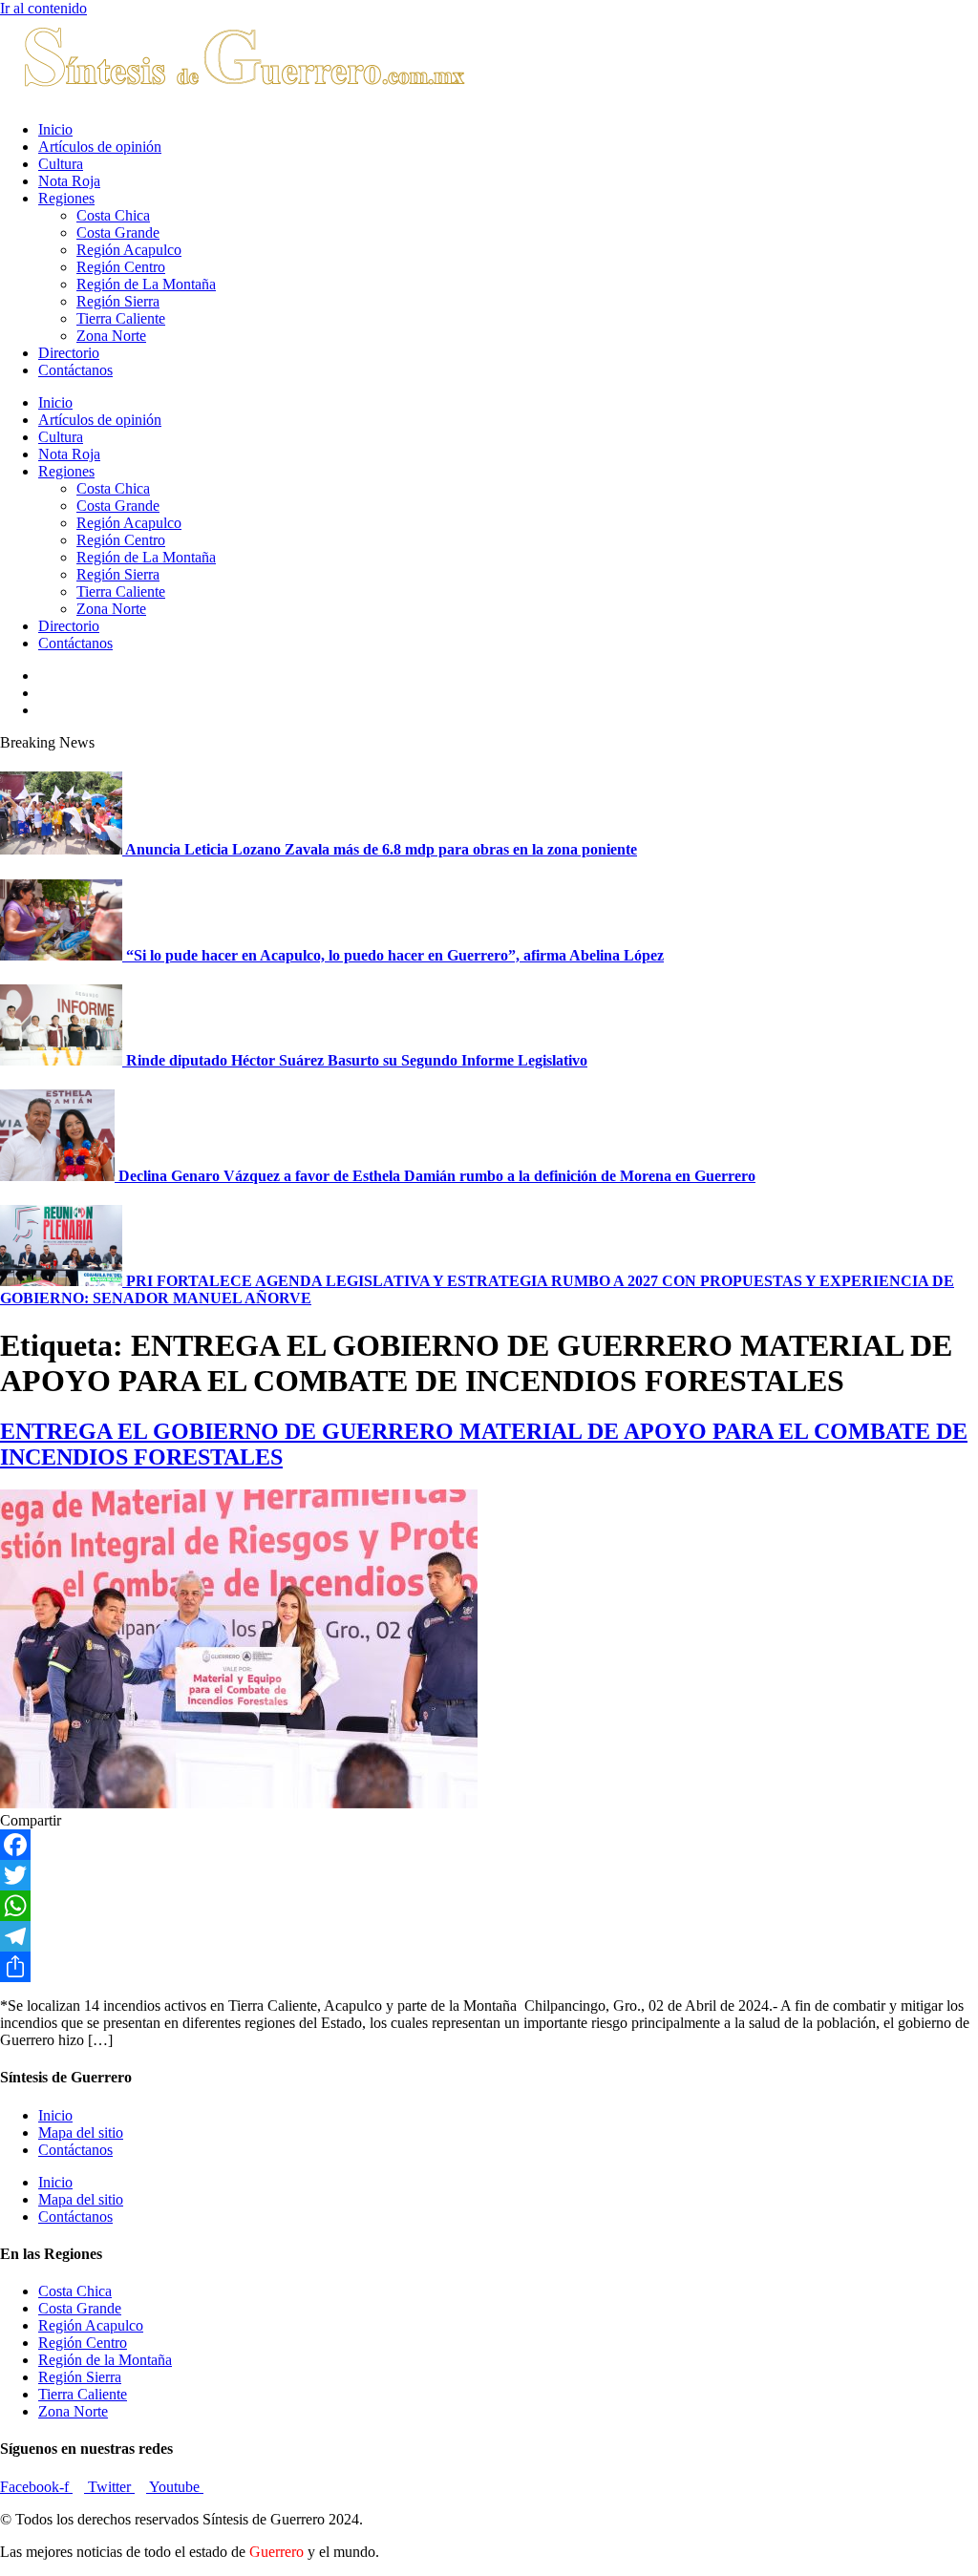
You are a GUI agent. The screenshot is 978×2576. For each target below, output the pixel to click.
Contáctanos (75, 370)
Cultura (61, 164)
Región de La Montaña (146, 284)
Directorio (69, 353)
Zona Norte (111, 336)
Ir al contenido (43, 8)
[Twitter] (489, 1875)
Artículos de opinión (100, 147)
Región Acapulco (129, 250)
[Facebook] (489, 1845)
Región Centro (121, 267)
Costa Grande (118, 232)
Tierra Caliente (121, 318)
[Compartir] (489, 1967)
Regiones (66, 198)
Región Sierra (118, 301)
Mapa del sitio (81, 2133)
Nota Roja (69, 181)
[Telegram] (489, 1936)
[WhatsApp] (489, 1906)
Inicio (55, 129)
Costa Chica (113, 215)
